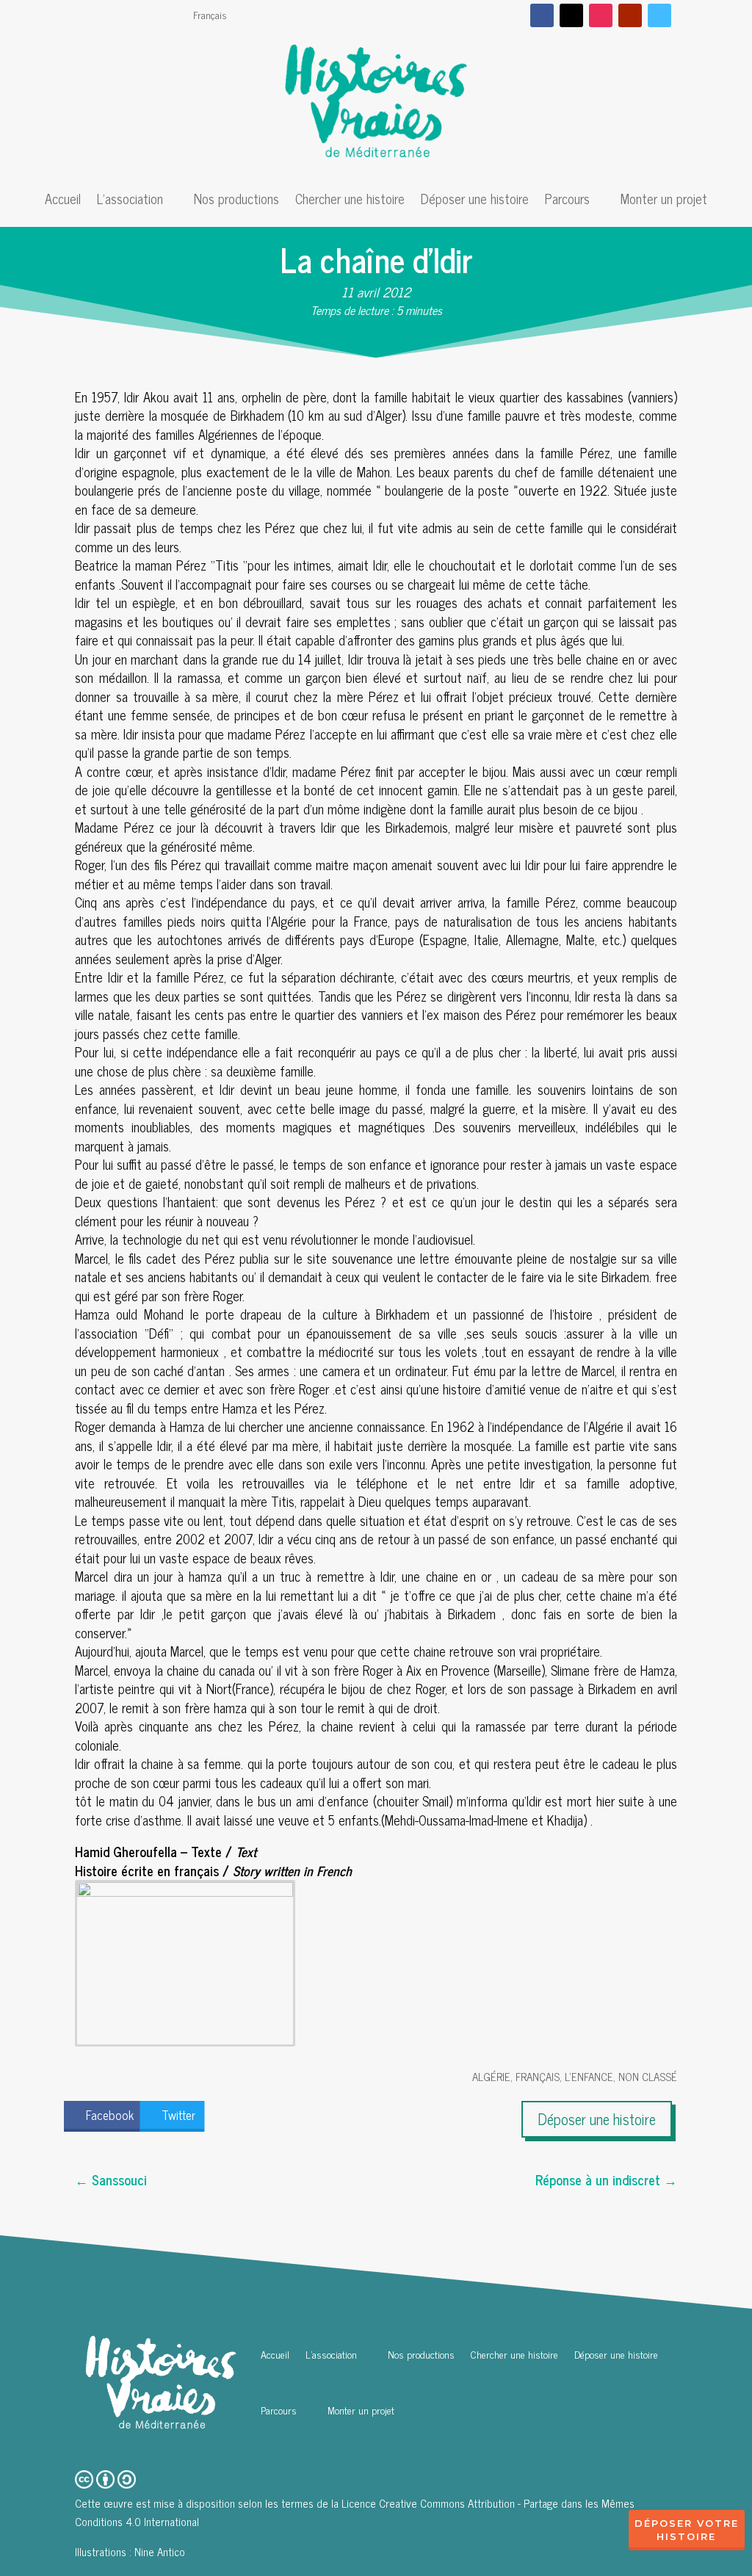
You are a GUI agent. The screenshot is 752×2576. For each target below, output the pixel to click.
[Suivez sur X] (571, 15)
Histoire (686, 2536)
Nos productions (236, 201)
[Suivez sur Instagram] (601, 15)
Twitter (178, 2115)
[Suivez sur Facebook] (542, 15)
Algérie (491, 2076)
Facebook (110, 2115)
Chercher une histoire (350, 201)
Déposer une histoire (475, 201)
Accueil (63, 201)
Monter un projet (664, 201)
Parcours (567, 201)
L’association (130, 201)
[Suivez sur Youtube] (630, 15)
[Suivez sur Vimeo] (659, 15)
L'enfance (589, 2076)
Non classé (648, 2076)
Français (210, 16)
